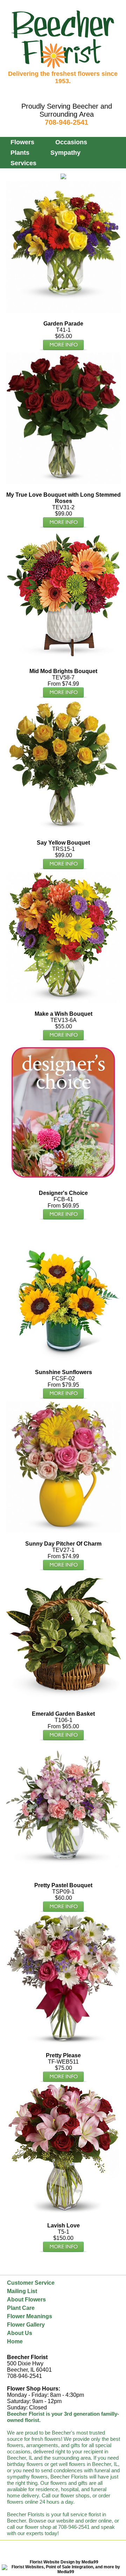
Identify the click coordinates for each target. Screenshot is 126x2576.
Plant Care (21, 2308)
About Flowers (26, 2300)
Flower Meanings (30, 2316)
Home (15, 2341)
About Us (20, 2333)
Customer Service (31, 2283)
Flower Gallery (26, 2325)
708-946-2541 (66, 122)
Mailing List (22, 2291)
